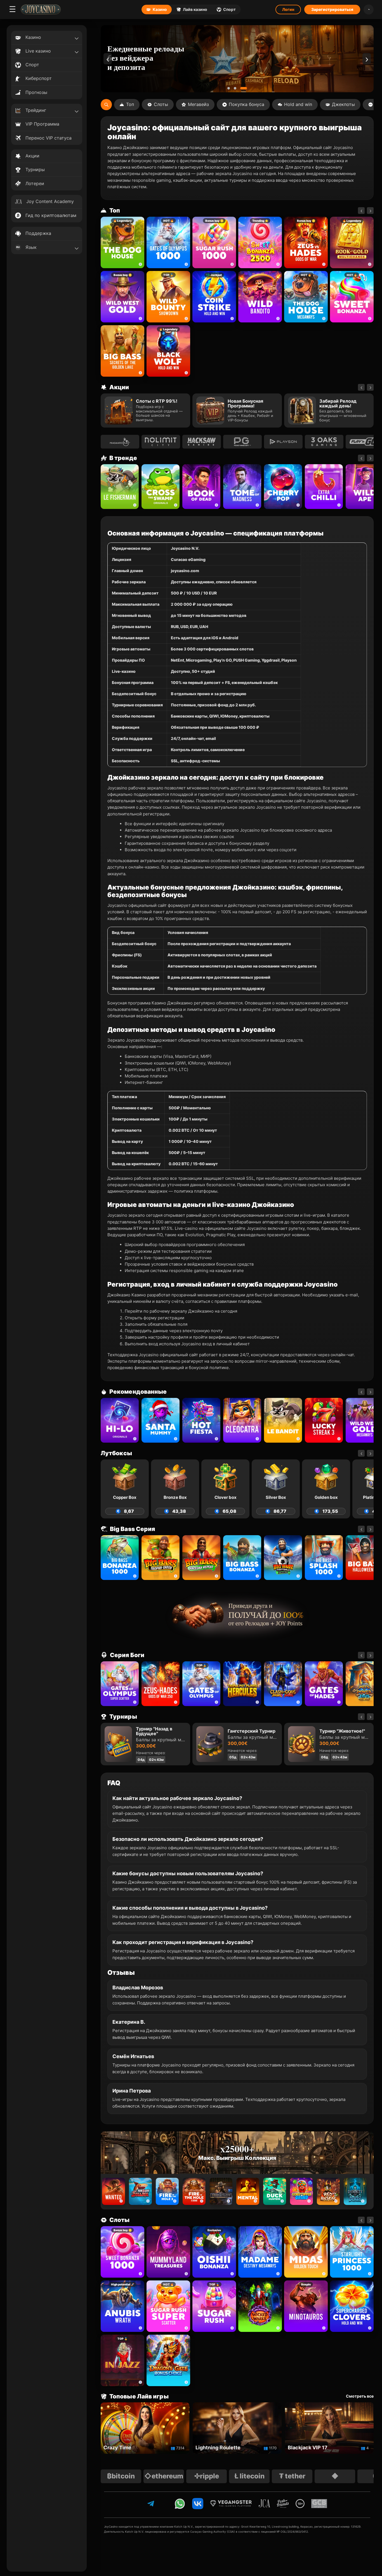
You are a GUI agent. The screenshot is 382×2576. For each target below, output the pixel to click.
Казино (160, 9)
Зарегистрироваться (332, 9)
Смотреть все (360, 2396)
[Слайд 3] (246, 88)
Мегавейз (198, 104)
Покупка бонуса (247, 104)
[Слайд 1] (231, 88)
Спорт (229, 9)
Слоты (161, 104)
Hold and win (298, 104)
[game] (260, 297)
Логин (288, 9)
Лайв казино (195, 9)
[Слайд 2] (239, 88)
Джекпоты (343, 104)
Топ (130, 104)
